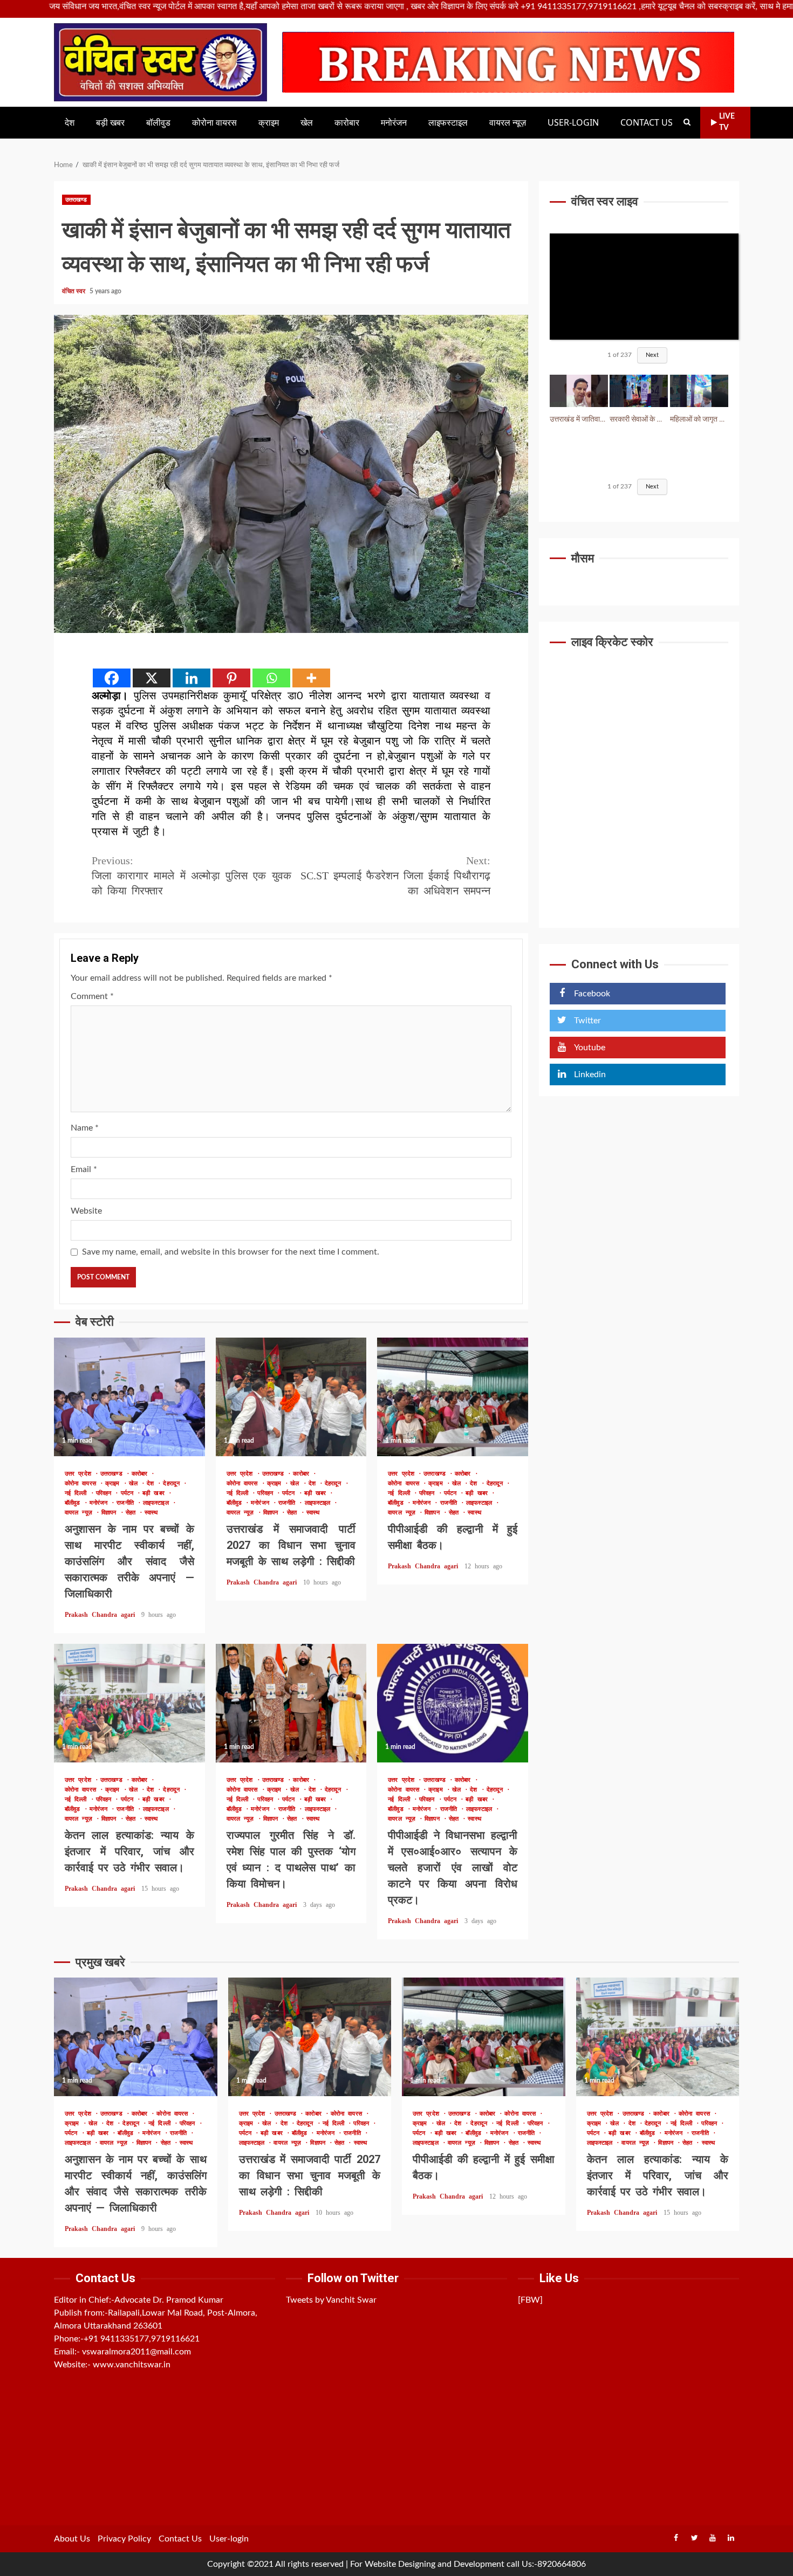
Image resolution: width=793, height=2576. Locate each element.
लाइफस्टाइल (448, 123)
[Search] (687, 122)
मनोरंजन (394, 123)
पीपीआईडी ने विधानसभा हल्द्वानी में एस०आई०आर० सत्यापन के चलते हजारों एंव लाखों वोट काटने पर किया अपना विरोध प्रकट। (453, 1703)
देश (70, 123)
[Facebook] (112, 678)
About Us (72, 2539)
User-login (573, 123)
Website (86, 1211)
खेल (307, 123)
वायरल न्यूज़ (508, 123)
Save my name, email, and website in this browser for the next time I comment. (231, 1252)
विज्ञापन (111, 1513)
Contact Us (647, 123)
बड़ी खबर (110, 123)
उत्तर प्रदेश (80, 1474)
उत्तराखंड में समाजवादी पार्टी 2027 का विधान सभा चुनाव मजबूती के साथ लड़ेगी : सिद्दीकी (291, 1397)
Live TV (727, 122)
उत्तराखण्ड (76, 200)
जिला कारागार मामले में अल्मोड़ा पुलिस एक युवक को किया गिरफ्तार (192, 876)
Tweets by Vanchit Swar (331, 2300)
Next (652, 356)
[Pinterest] (231, 678)
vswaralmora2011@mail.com (136, 2352)
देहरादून (173, 1483)
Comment (92, 996)
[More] (311, 678)
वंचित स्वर (74, 291)
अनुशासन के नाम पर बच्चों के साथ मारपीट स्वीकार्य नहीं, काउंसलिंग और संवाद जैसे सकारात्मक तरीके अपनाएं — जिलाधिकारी (129, 1397)
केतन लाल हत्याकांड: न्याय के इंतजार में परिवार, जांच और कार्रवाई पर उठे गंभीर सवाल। (129, 1703)
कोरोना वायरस (214, 123)
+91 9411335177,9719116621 (142, 2339)
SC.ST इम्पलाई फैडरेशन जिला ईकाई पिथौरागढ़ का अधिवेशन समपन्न (395, 876)
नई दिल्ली (78, 1493)
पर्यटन (129, 1493)
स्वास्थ (151, 1513)
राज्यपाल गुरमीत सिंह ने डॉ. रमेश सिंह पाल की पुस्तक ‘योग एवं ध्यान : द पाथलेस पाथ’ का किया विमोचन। (291, 1703)
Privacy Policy (124, 2539)
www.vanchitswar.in (132, 2365)
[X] (152, 678)
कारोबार (347, 123)
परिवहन (106, 1493)
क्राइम (269, 123)
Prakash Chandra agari (102, 1615)
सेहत (132, 1513)
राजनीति (127, 1503)
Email (84, 1169)
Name (85, 1128)
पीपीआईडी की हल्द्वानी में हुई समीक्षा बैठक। (453, 1397)
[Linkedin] (192, 678)
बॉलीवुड (158, 123)
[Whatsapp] (271, 678)
